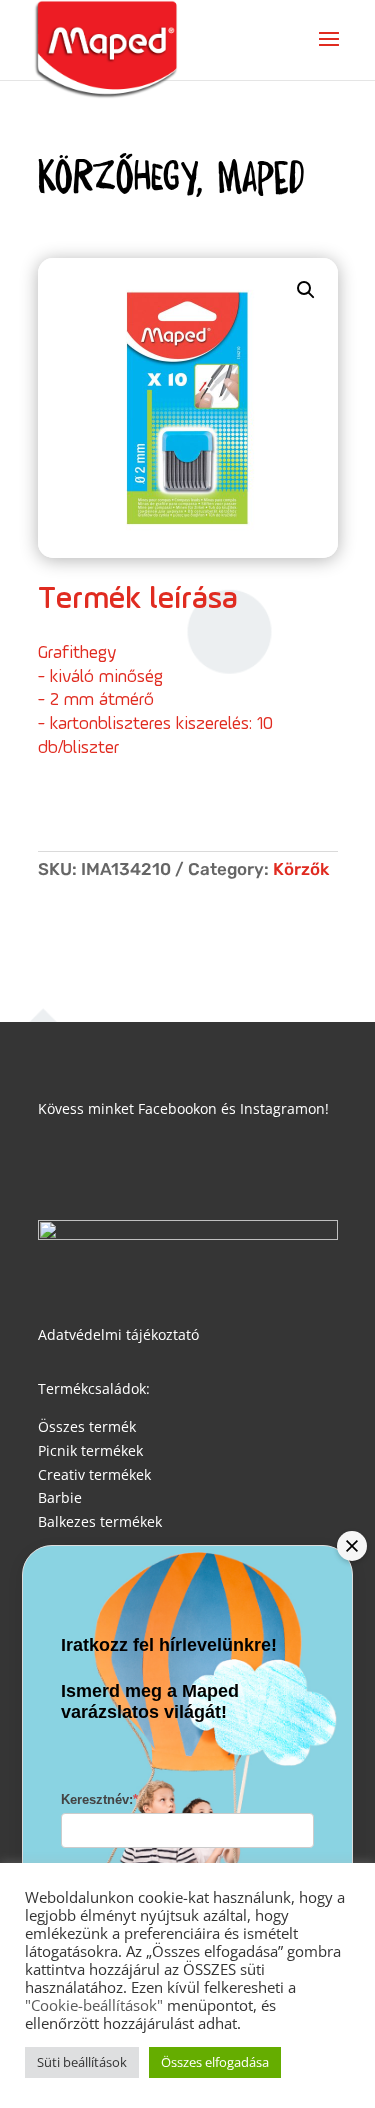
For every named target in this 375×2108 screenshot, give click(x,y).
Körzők (301, 869)
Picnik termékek (90, 1450)
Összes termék (87, 1426)
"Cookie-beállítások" (94, 2005)
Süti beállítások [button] (82, 2062)
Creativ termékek (94, 1474)
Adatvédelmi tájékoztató (118, 1334)
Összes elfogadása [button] (215, 2062)
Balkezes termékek (100, 1521)
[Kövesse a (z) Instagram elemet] (94, 1166)
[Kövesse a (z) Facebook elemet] (54, 1166)
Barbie (60, 1497)
